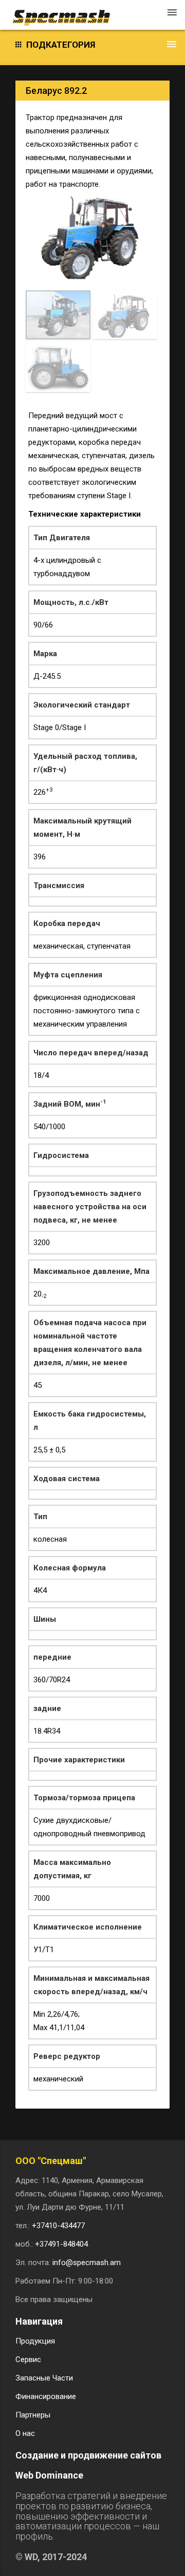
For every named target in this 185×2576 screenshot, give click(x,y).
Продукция (35, 2341)
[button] (92, 45)
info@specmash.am (87, 2263)
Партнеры (33, 2415)
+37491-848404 (61, 2244)
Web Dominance (49, 2475)
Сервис (28, 2359)
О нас (25, 2433)
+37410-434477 (58, 2226)
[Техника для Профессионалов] (66, 13)
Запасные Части (44, 2378)
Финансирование (46, 2396)
